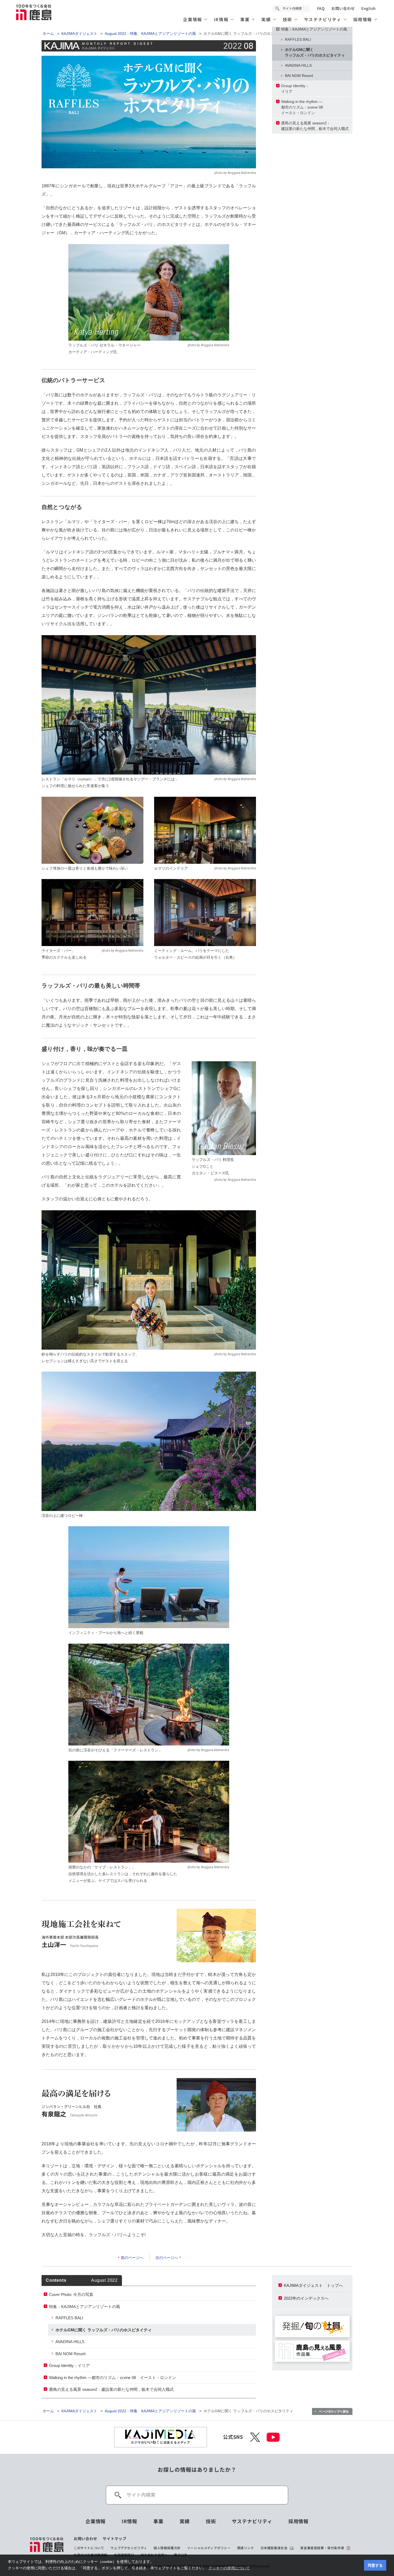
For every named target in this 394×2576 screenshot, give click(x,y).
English (369, 9)
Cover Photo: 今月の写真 (71, 2294)
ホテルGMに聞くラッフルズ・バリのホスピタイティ (315, 52)
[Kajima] (34, 12)
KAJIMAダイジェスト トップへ (313, 2285)
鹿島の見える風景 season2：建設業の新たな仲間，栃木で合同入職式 (315, 126)
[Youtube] (273, 2437)
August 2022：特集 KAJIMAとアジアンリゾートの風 (150, 33)
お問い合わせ (343, 9)
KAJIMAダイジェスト (79, 33)
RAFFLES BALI (298, 39)
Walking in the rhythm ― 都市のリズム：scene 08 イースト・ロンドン (304, 107)
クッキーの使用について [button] (229, 2568)
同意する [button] (375, 2565)
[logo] (47, 2547)
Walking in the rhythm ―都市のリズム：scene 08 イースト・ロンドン (113, 2378)
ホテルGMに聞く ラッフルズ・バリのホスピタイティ (104, 2330)
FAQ (321, 9)
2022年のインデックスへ (306, 2298)
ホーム (48, 33)
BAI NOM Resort (299, 76)
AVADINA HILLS (298, 65)
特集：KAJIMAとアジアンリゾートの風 (314, 29)
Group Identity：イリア (295, 89)
